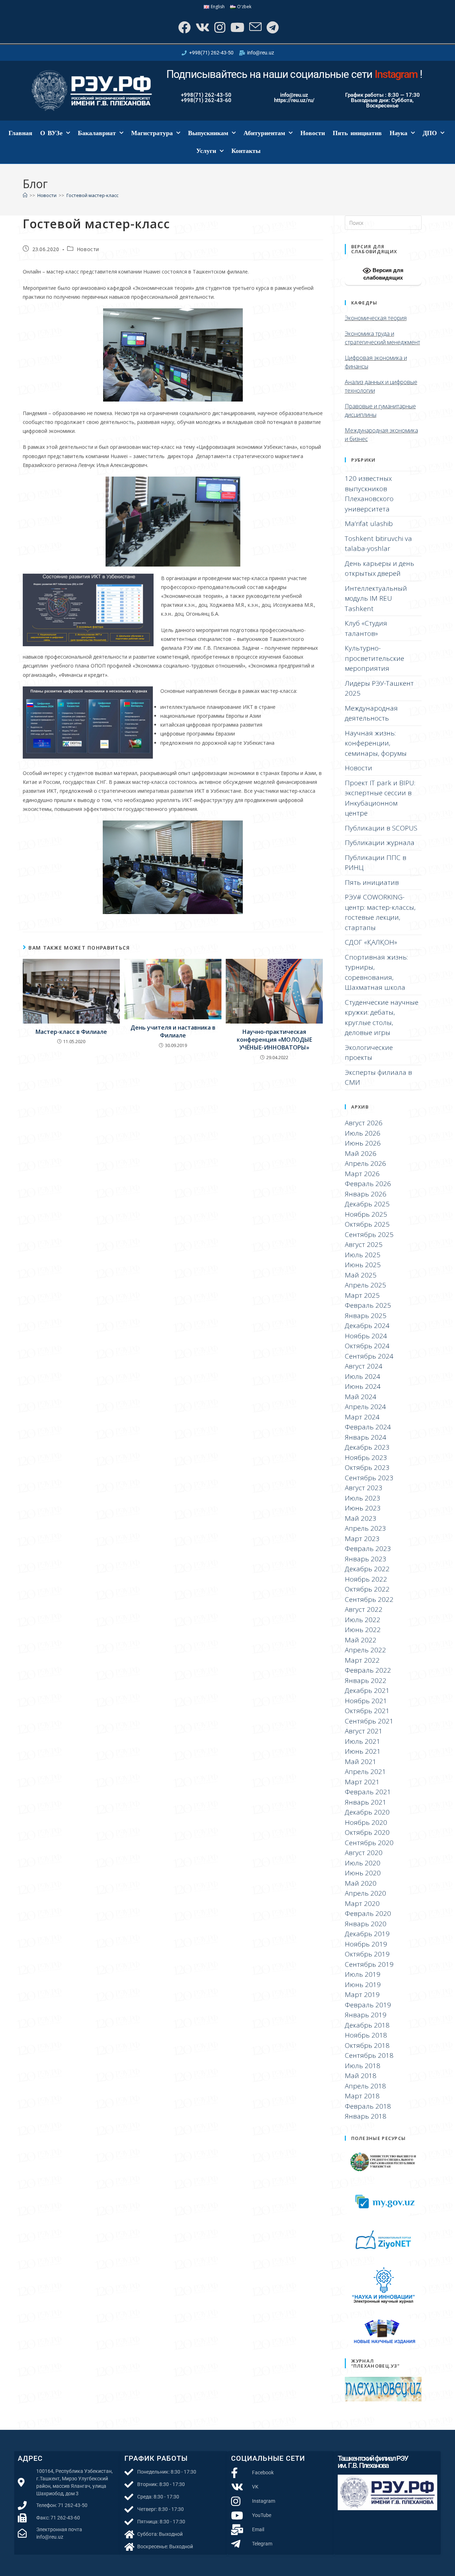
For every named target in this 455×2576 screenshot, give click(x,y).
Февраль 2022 (368, 1670)
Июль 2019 (363, 1974)
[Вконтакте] (202, 27)
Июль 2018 (363, 2066)
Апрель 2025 (365, 1285)
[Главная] (25, 195)
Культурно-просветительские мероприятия (374, 658)
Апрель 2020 (365, 1893)
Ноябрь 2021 (366, 1701)
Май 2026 (361, 1153)
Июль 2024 (363, 1376)
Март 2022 (362, 1660)
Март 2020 (362, 1903)
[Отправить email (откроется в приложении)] (255, 27)
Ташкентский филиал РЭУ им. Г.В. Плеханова (373, 2462)
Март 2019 (362, 1995)
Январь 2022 (366, 1680)
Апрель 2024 (365, 1407)
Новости (313, 133)
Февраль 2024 (368, 1427)
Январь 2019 (366, 2015)
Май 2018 (361, 2076)
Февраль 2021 (368, 1792)
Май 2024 (361, 1397)
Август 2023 (364, 1488)
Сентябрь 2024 (369, 1356)
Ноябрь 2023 (366, 1457)
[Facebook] (184, 27)
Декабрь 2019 (367, 1934)
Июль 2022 (363, 1620)
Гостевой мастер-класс (92, 195)
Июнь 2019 (363, 1985)
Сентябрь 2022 (369, 1599)
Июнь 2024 (363, 1386)
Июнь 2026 (363, 1143)
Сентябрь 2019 (369, 1964)
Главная (20, 133)
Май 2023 (361, 1518)
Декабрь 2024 (367, 1326)
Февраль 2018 (368, 2106)
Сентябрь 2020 (369, 1843)
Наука (398, 133)
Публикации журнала (380, 843)
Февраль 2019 (368, 2005)
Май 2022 (361, 1640)
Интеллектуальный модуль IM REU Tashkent (376, 598)
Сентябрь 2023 (369, 1478)
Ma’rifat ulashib (369, 524)
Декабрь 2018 (367, 2025)
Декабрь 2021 (367, 1690)
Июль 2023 (363, 1498)
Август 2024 (364, 1366)
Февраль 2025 (368, 1305)
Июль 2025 (363, 1255)
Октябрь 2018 (367, 2045)
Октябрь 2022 (367, 1589)
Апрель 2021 (365, 1772)
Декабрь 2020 (367, 1812)
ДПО (430, 133)
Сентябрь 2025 (369, 1234)
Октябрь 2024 (367, 1346)
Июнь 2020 (363, 1873)
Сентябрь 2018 (369, 2055)
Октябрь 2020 (367, 1832)
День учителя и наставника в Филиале (173, 1031)
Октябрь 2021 (367, 1711)
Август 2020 (364, 1853)
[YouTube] (237, 27)
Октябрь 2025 (367, 1224)
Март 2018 (362, 2096)
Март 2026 (362, 1174)
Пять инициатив (357, 133)
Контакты (246, 151)
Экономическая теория (376, 318)
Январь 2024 (366, 1437)
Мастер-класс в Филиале (71, 1032)
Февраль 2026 (368, 1184)
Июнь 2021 (363, 1751)
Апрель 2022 (365, 1650)
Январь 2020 (366, 1924)
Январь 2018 (366, 2116)
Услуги (206, 151)
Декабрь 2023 (367, 1447)
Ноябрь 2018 (366, 2035)
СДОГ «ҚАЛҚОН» (371, 942)
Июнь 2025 (363, 1265)
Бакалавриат (97, 133)
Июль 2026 (363, 1133)
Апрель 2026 (365, 1163)
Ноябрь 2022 (366, 1579)
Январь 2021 (366, 1802)
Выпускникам (208, 133)
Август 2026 (364, 1123)
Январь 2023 (366, 1559)
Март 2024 (362, 1417)
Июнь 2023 (363, 1508)
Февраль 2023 (368, 1549)
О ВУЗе (51, 133)
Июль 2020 (363, 1863)
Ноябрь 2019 (366, 1944)
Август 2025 (364, 1244)
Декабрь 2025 (367, 1204)
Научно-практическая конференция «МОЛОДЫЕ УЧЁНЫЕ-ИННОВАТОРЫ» (274, 1040)
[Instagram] (219, 27)
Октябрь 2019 (367, 1954)
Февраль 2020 (368, 1913)
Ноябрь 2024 (366, 1336)
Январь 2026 (366, 1194)
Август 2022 (364, 1609)
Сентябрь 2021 (369, 1721)
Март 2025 (362, 1295)
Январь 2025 (366, 1316)
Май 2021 (361, 1762)
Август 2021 (364, 1731)
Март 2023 (362, 1539)
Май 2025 (361, 1275)
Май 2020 (361, 1883)
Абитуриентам (264, 133)
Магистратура (152, 133)
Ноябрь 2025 (366, 1214)
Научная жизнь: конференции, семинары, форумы (376, 743)
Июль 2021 (363, 1741)
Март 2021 (362, 1782)
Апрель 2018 (365, 2086)
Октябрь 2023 (367, 1467)
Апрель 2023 (365, 1528)
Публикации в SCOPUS (381, 828)
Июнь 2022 (363, 1630)
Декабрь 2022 (367, 1569)
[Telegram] (272, 27)
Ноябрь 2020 (366, 1822)
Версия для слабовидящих (383, 274)
